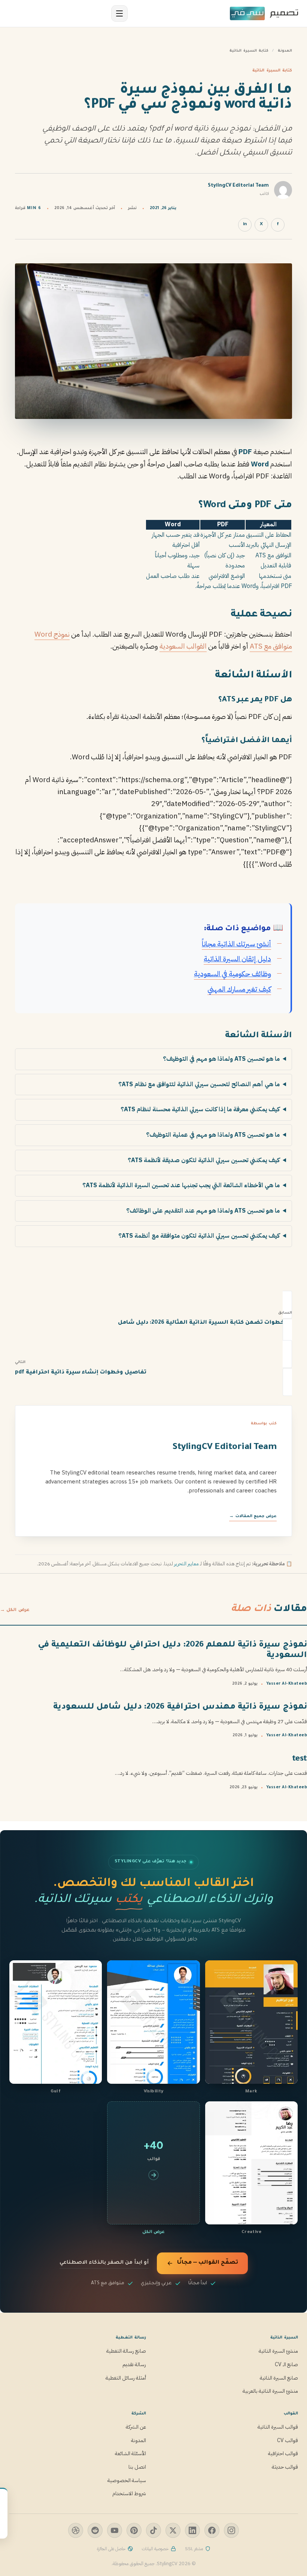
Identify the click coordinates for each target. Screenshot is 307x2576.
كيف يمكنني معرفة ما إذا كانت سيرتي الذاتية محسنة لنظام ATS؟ (200, 1109)
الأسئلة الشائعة (130, 2454)
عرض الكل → (15, 1610)
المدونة (285, 51)
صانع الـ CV (286, 2364)
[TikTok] (153, 2530)
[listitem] (251, 2028)
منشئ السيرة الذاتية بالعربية (270, 2391)
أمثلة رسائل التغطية (126, 2378)
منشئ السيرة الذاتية (278, 2351)
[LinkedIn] (192, 2530)
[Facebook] (212, 2530)
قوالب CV (288, 2440)
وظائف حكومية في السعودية (232, 974)
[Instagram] (231, 2530)
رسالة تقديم (134, 2364)
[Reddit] (95, 2530)
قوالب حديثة (285, 2467)
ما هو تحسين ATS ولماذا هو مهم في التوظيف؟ (221, 1059)
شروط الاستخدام (129, 2494)
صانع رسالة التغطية (126, 2351)
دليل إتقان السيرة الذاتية (237, 959)
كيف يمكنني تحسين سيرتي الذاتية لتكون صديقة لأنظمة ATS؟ (204, 1160)
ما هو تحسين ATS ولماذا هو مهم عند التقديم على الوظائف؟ (203, 1211)
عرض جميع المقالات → (253, 1516)
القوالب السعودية (183, 646)
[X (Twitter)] (173, 2530)
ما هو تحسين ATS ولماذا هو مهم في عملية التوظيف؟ (213, 1135)
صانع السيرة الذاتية (279, 2378)
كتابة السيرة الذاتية (249, 51)
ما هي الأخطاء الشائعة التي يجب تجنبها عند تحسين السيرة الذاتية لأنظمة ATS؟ (181, 1185)
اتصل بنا (137, 2467)
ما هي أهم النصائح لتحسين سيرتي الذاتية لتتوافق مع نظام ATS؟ (199, 1084)
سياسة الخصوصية (127, 2480)
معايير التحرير (186, 1564)
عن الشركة (136, 2427)
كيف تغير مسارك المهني (239, 989)
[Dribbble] (76, 2530)
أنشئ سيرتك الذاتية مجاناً (236, 944)
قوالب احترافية (283, 2454)
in (245, 225)
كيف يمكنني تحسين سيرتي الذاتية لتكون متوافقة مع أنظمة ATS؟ (199, 1236)
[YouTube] (115, 2530)
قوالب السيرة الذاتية (278, 2427)
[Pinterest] (134, 2530)
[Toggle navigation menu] (119, 13)
